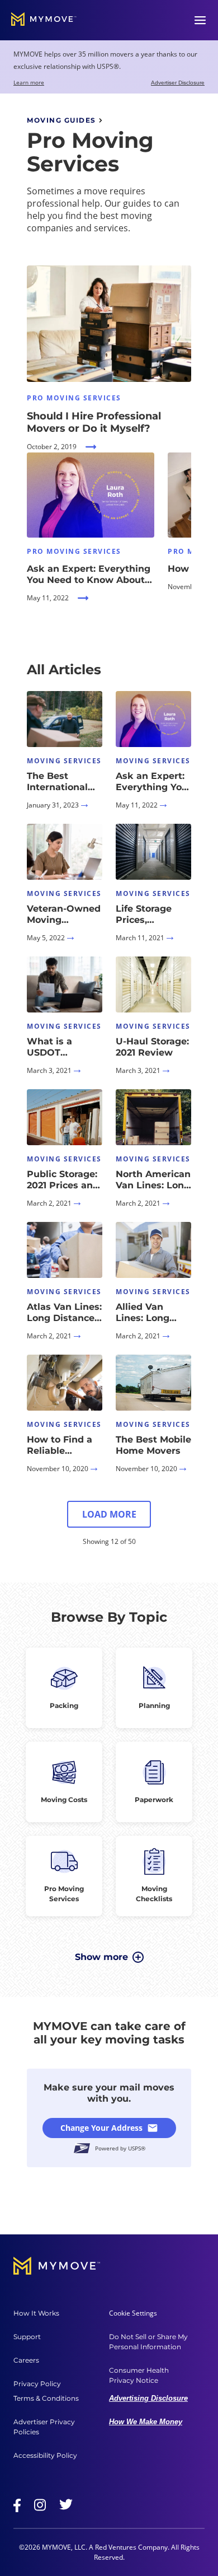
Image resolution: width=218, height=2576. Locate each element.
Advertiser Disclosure (178, 83)
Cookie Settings (133, 2313)
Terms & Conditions (46, 2398)
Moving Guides (61, 120)
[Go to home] (44, 20)
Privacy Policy (37, 2384)
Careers (26, 2360)
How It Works (36, 2313)
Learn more (29, 82)
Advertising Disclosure (148, 2398)
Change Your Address (101, 2128)
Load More (109, 1514)
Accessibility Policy (45, 2455)
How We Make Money (146, 2422)
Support (27, 2337)
